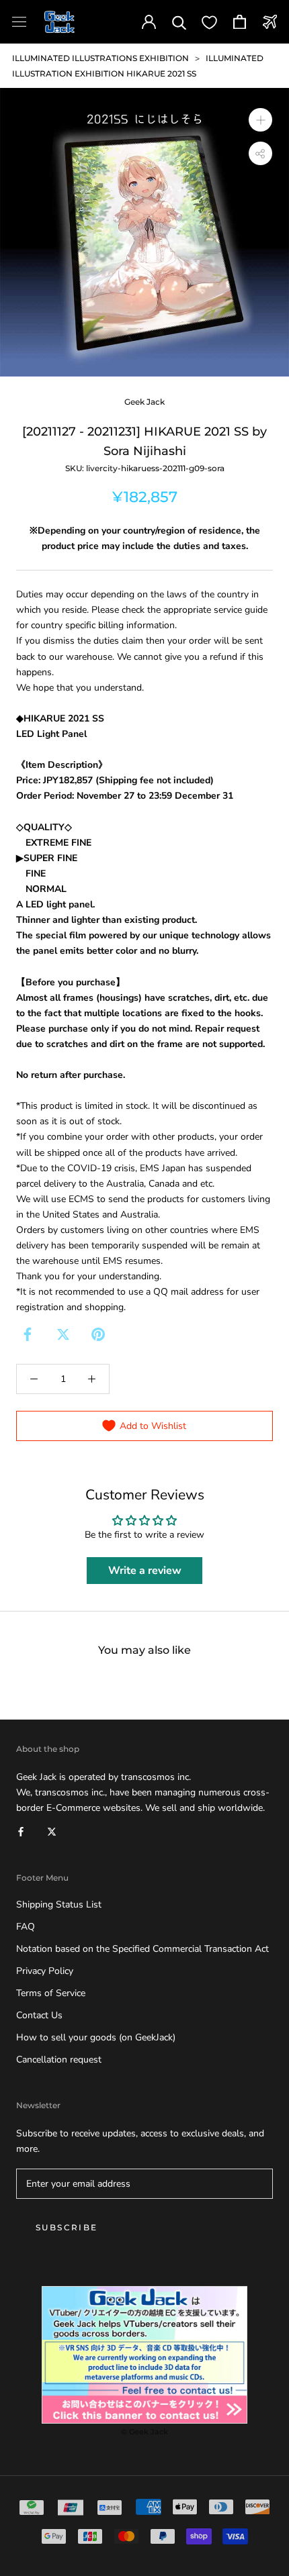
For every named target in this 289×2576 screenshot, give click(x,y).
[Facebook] (28, 1334)
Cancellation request (59, 2060)
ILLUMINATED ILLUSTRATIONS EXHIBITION (100, 58)
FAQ (26, 1927)
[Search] (179, 22)
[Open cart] (240, 22)
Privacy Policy (45, 1971)
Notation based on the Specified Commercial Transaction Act (142, 1949)
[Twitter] (63, 1334)
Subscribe (67, 2227)
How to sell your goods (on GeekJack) (96, 2037)
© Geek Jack (144, 2432)
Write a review (145, 1571)
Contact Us (39, 2015)
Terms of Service (51, 1993)
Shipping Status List (59, 1904)
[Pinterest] (98, 1334)
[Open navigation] (19, 22)
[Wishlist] (209, 22)
